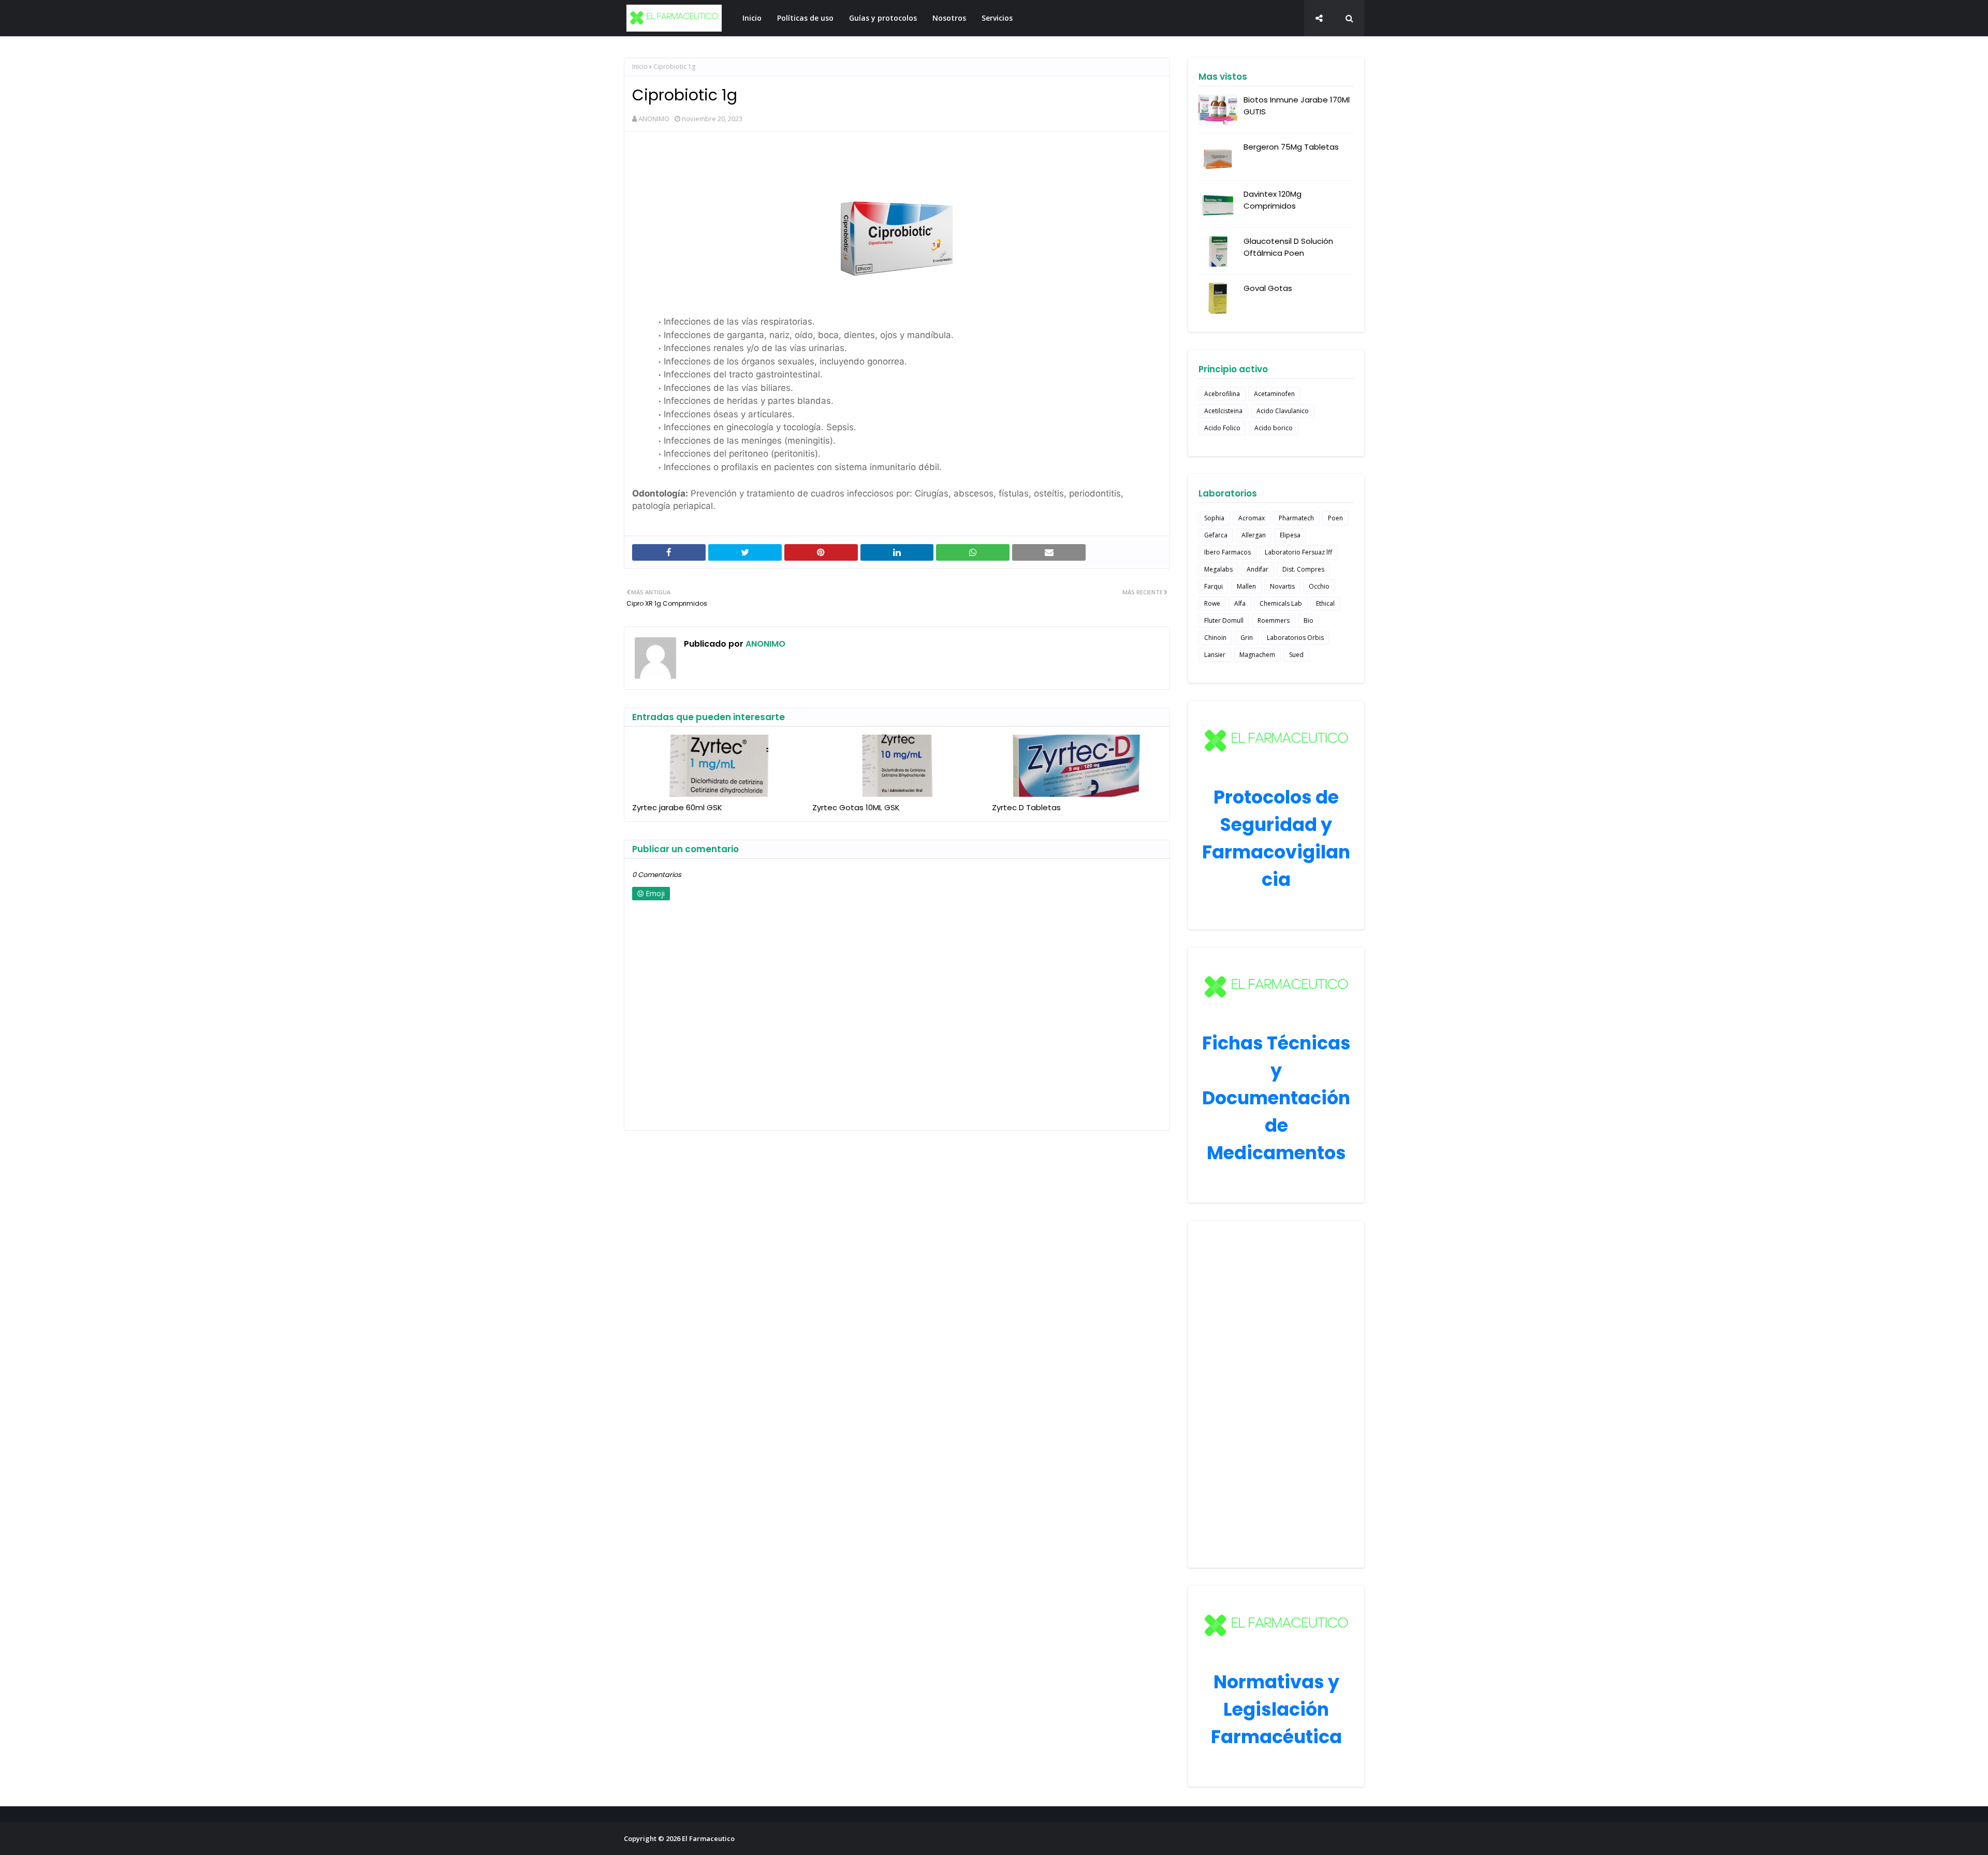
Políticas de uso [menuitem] (805, 18)
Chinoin (1215, 638)
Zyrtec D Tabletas (1026, 807)
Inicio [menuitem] (752, 18)
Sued (1296, 655)
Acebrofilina (1222, 394)
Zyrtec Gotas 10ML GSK (856, 807)
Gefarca (1216, 535)
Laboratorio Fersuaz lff (1298, 552)
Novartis (1282, 586)
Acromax (1252, 518)
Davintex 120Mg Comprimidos (1273, 200)
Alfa (1240, 603)
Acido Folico (1222, 428)
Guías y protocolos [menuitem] (883, 18)
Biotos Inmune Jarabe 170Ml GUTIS (1297, 106)
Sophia (1214, 518)
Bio (1309, 620)
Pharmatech (1296, 518)
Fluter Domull (1224, 620)
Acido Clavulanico (1283, 411)
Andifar (1258, 569)
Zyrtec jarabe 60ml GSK (677, 807)
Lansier (1215, 655)
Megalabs (1218, 569)
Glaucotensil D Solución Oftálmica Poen (1288, 247)
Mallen (1246, 586)
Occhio (1319, 586)
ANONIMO (654, 119)
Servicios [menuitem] (997, 18)
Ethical (1325, 603)
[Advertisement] (1276, 1394)
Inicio (640, 67)
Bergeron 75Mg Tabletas (1291, 147)
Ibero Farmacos (1227, 552)
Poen (1335, 518)
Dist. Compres (1303, 569)
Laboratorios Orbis (1295, 638)
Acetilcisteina (1223, 411)
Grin (1247, 638)
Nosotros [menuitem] (949, 18)
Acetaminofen (1274, 394)
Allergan (1254, 535)
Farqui (1214, 586)
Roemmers (1274, 620)
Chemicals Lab (1281, 603)
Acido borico (1274, 428)
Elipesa (1290, 535)
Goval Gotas (1268, 288)
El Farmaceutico (708, 1838)
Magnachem (1257, 655)
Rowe (1212, 603)
